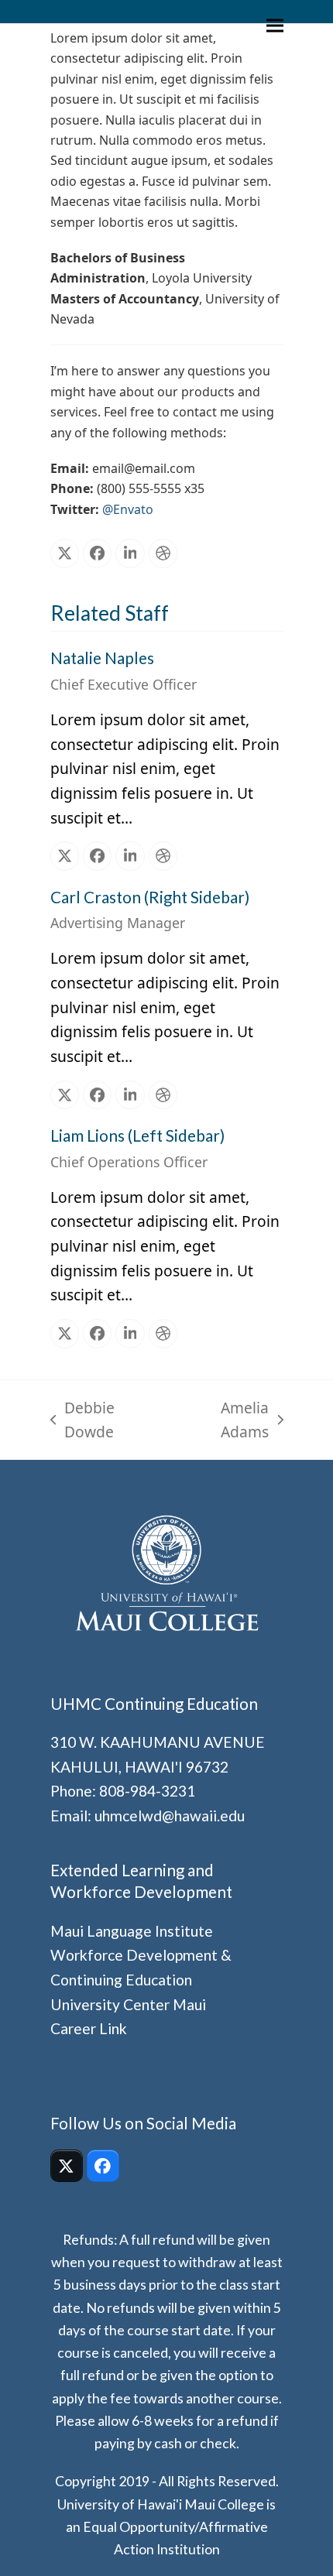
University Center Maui (128, 2004)
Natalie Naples (102, 658)
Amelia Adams (222, 1421)
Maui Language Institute (132, 1931)
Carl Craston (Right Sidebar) (150, 897)
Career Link (89, 2028)
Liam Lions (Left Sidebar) (137, 1136)
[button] (275, 26)
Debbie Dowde (83, 1421)
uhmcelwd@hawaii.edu (170, 1816)
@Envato (128, 509)
